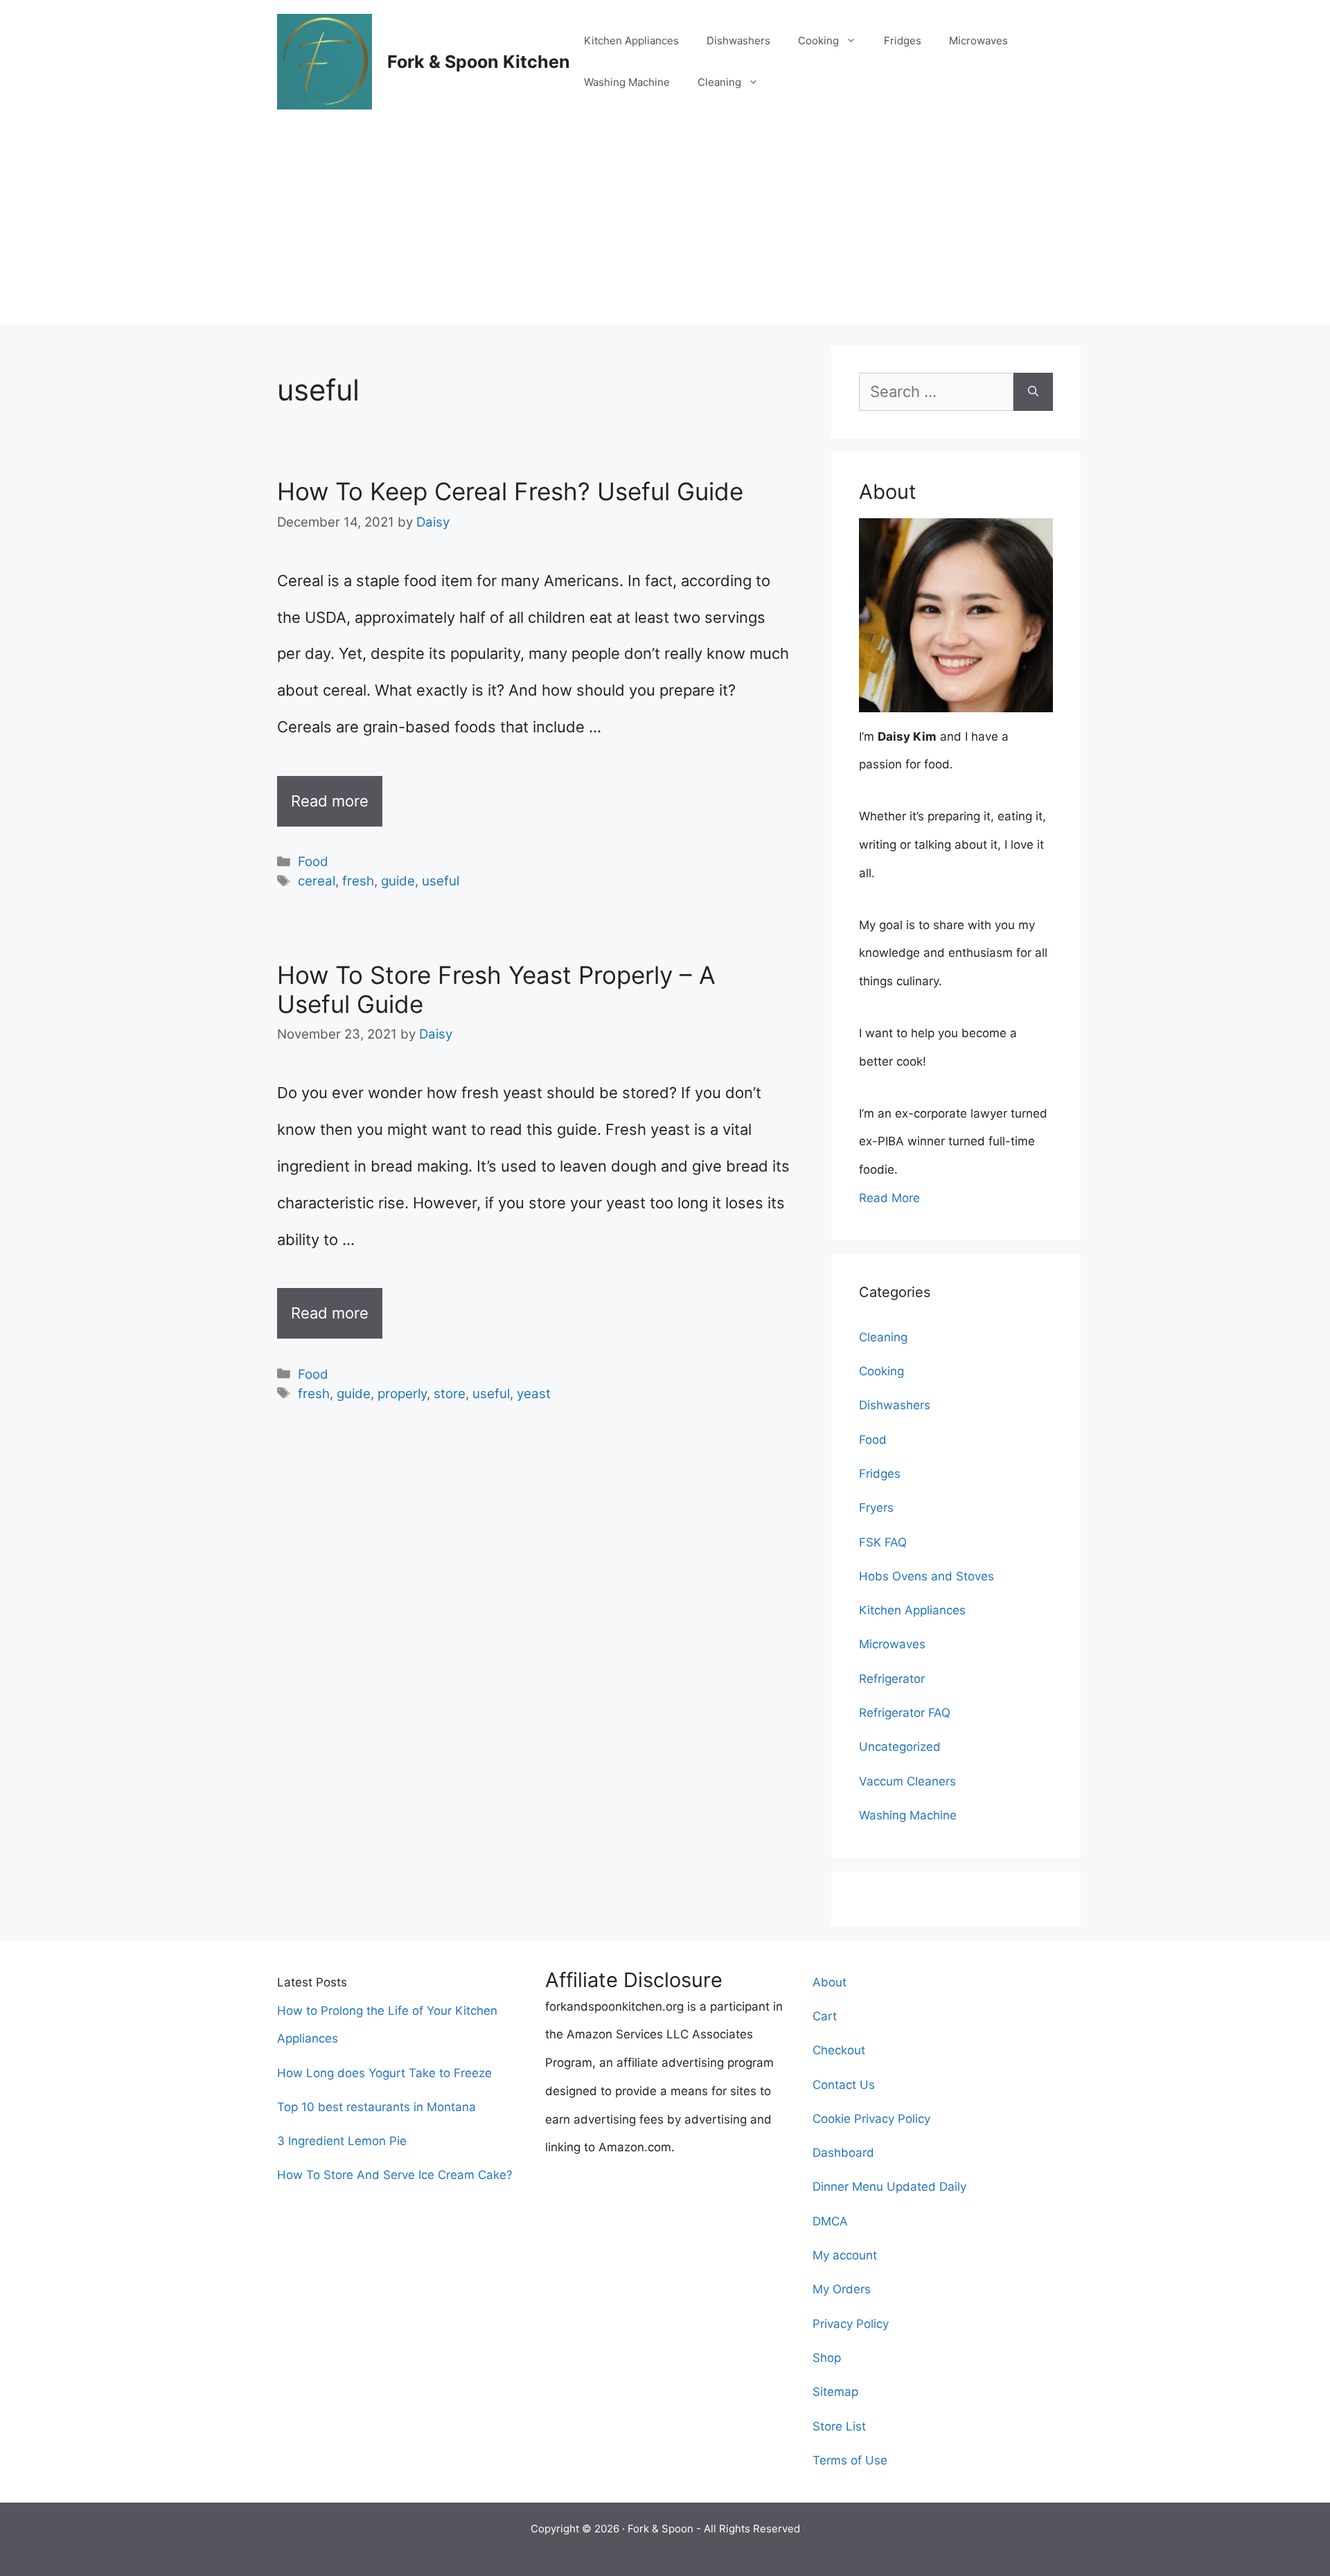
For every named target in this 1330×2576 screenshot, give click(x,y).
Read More (889, 1198)
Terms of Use (850, 2460)
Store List (839, 2426)
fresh (358, 881)
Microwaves (978, 41)
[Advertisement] (665, 227)
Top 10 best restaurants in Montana (376, 2107)
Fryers (876, 1508)
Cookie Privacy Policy (871, 2119)
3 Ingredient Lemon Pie (342, 2141)
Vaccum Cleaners (907, 1781)
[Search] (1033, 392)
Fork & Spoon (660, 2529)
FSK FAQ (883, 1542)
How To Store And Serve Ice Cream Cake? (395, 2175)
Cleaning (719, 82)
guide (398, 881)
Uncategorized (900, 1747)
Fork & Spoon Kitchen (479, 62)
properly (402, 1394)
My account (845, 2255)
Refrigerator (892, 1679)
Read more (330, 801)
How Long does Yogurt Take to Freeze (384, 2073)
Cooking (818, 41)
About (830, 1982)
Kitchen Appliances (631, 41)
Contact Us (844, 2085)
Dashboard (843, 2153)
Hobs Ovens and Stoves (926, 1576)
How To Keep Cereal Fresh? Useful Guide (510, 491)
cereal (317, 881)
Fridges (903, 41)
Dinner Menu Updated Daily (889, 2187)
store (450, 1394)
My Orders (842, 2289)
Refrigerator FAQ (905, 1713)
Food (313, 862)
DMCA (830, 2221)
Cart (825, 2016)
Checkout (839, 2050)
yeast (534, 1394)
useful (441, 881)
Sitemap (835, 2392)
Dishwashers (738, 41)
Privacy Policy (851, 2324)
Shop (827, 2358)
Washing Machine (627, 82)
